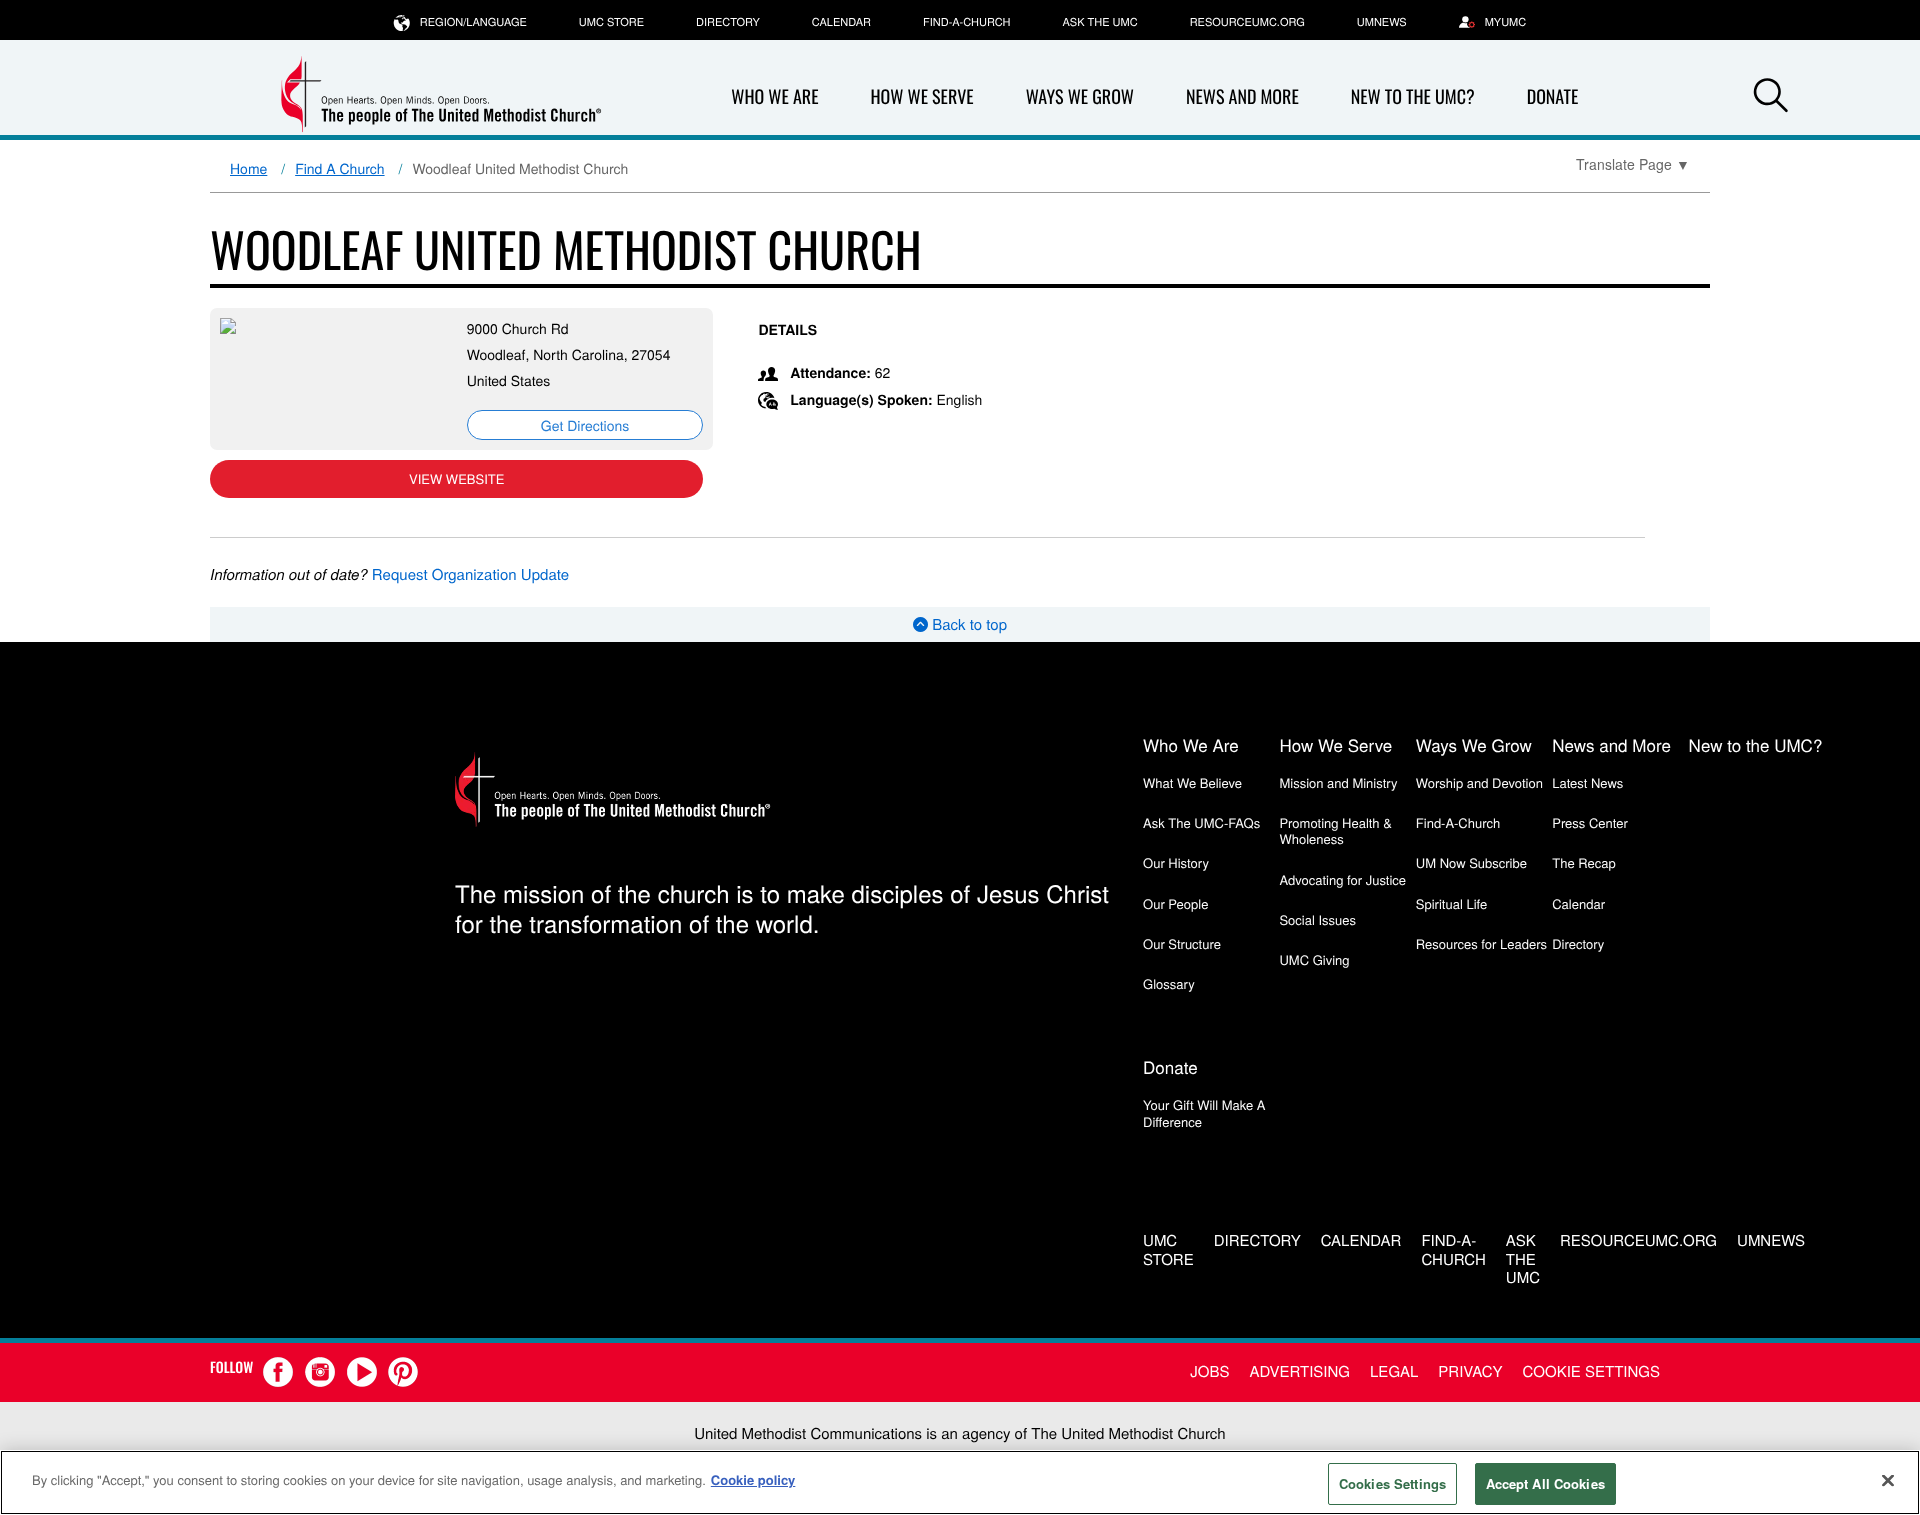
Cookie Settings (1591, 1371)
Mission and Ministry (1338, 782)
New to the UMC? (1413, 97)
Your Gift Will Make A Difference (1204, 1112)
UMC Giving (1314, 959)
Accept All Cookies (1545, 1483)
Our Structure (1182, 943)
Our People (1175, 903)
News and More (1242, 97)
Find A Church (339, 168)
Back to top (967, 624)
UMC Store (611, 22)
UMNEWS (1382, 22)
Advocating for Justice (1342, 879)
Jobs (1209, 1371)
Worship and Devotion (1479, 782)
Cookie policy (753, 1479)
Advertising (1299, 1371)
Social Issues (1317, 919)
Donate (1553, 97)
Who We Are (774, 97)
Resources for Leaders (1481, 943)
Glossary (1169, 983)
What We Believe (1192, 782)
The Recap (1583, 862)
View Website (456, 478)
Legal (1394, 1371)
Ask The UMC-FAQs (1201, 822)
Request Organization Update (470, 574)
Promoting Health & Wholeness (1335, 830)
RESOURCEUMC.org (1247, 22)
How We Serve (921, 97)
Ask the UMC (1099, 22)
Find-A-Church (966, 22)
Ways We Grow (1080, 97)
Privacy (1470, 1371)
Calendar (841, 22)
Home (248, 168)
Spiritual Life (1451, 903)
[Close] (1888, 1480)
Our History (1176, 862)
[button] (1771, 98)
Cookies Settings (1392, 1483)
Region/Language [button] (473, 22)
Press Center (1590, 822)
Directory (728, 22)
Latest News (1587, 782)
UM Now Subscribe (1471, 862)
